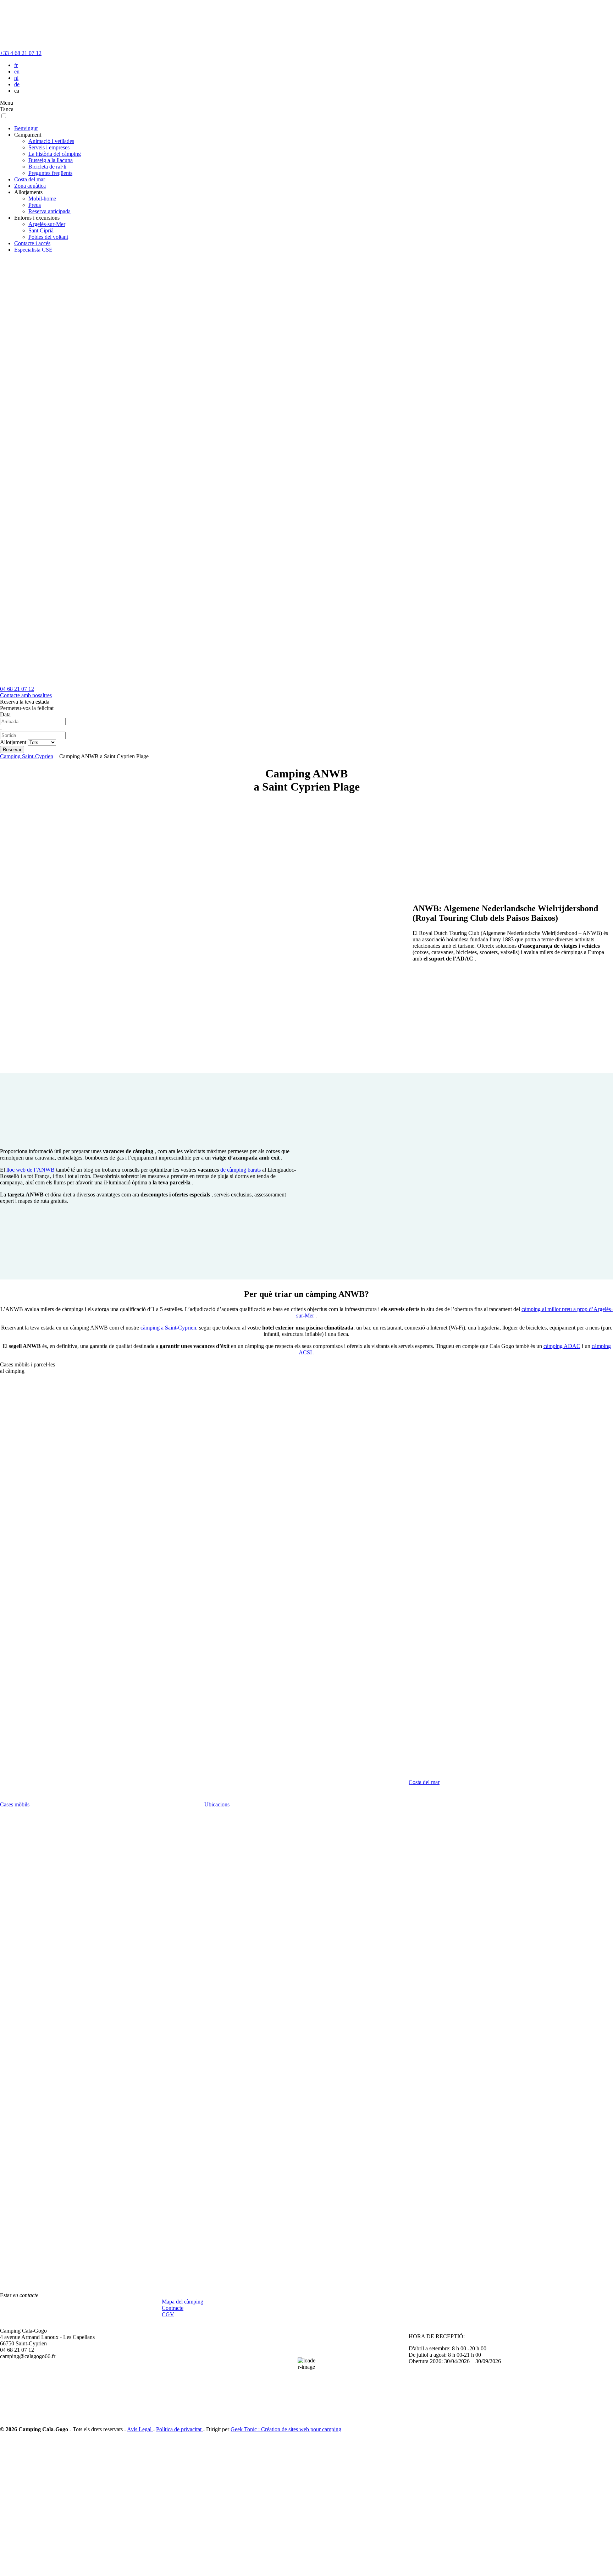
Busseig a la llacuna (51, 160)
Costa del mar (30, 179)
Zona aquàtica (30, 186)
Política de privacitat (180, 2429)
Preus (35, 205)
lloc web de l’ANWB (31, 1170)
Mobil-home (42, 199)
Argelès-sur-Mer (47, 224)
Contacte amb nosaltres (26, 695)
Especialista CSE (33, 250)
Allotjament (13, 742)
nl (16, 78)
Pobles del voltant (48, 237)
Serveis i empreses (49, 147)
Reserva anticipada (49, 211)
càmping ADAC (562, 1346)
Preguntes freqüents (50, 173)
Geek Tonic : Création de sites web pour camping (286, 2429)
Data (5, 714)
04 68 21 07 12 (17, 689)
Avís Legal (140, 2429)
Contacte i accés (32, 243)
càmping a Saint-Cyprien (168, 1328)
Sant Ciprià (41, 230)
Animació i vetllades (51, 141)
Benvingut (26, 128)
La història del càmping (55, 154)
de (17, 84)
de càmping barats (241, 1170)
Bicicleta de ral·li (47, 167)
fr (16, 65)
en (17, 71)
